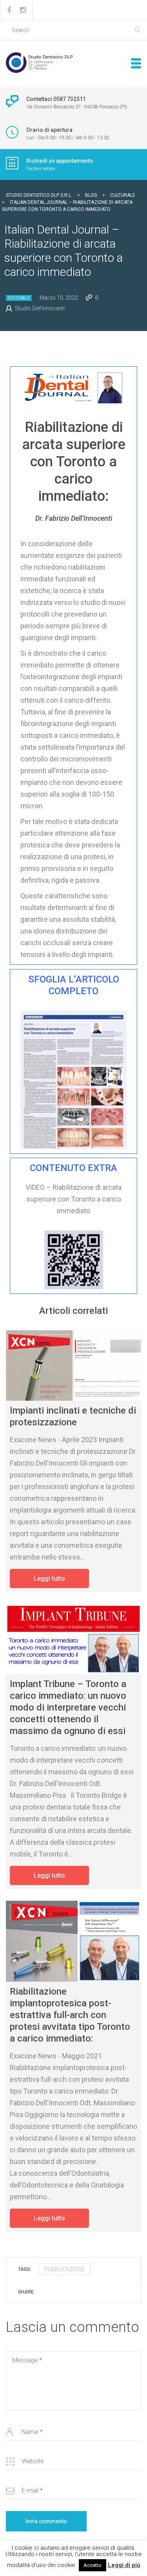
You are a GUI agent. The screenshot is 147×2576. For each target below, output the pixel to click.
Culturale (19, 298)
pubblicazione (65, 2269)
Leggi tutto (49, 1579)
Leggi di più (124, 2565)
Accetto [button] (93, 2565)
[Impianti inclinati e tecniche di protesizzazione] (73, 1365)
